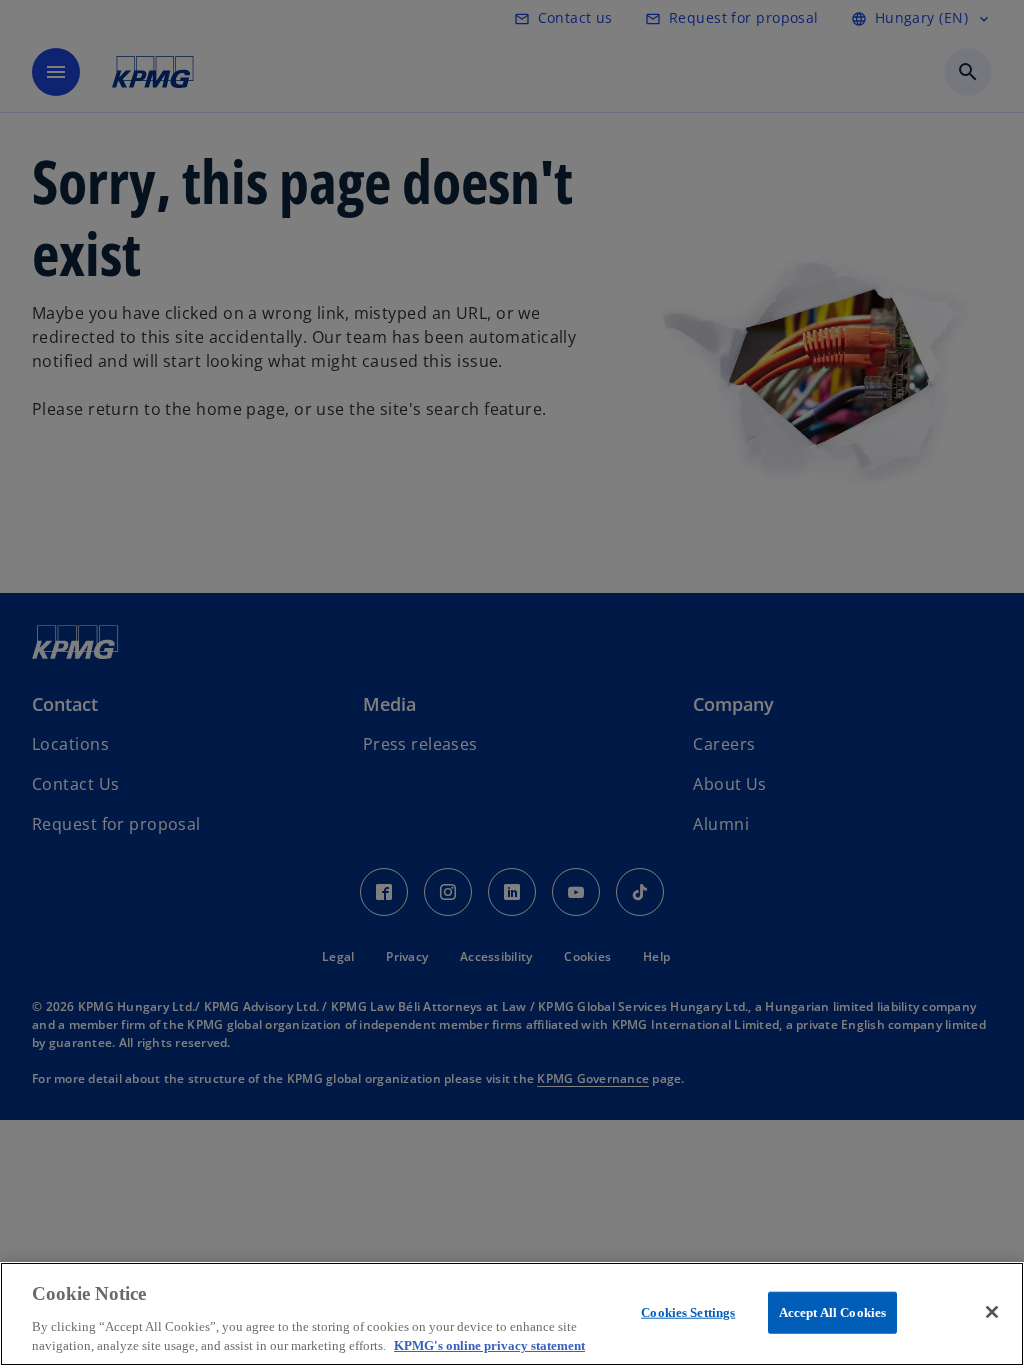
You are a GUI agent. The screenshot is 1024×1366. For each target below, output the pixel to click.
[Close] (992, 1312)
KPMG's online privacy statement (489, 1345)
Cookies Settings (688, 1312)
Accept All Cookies (832, 1312)
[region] (512, 1314)
